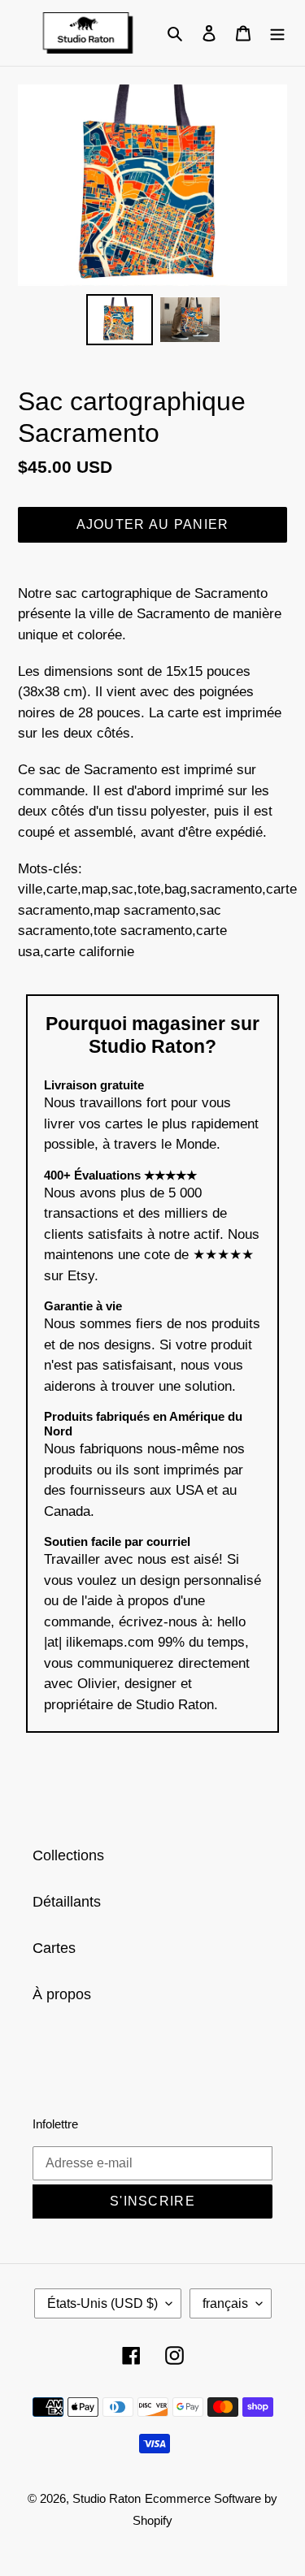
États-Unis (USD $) (102, 2303)
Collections (68, 1855)
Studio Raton (107, 2498)
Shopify (152, 2520)
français (225, 2303)
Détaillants (67, 1902)
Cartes (54, 1948)
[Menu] (277, 33)
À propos (62, 1994)
